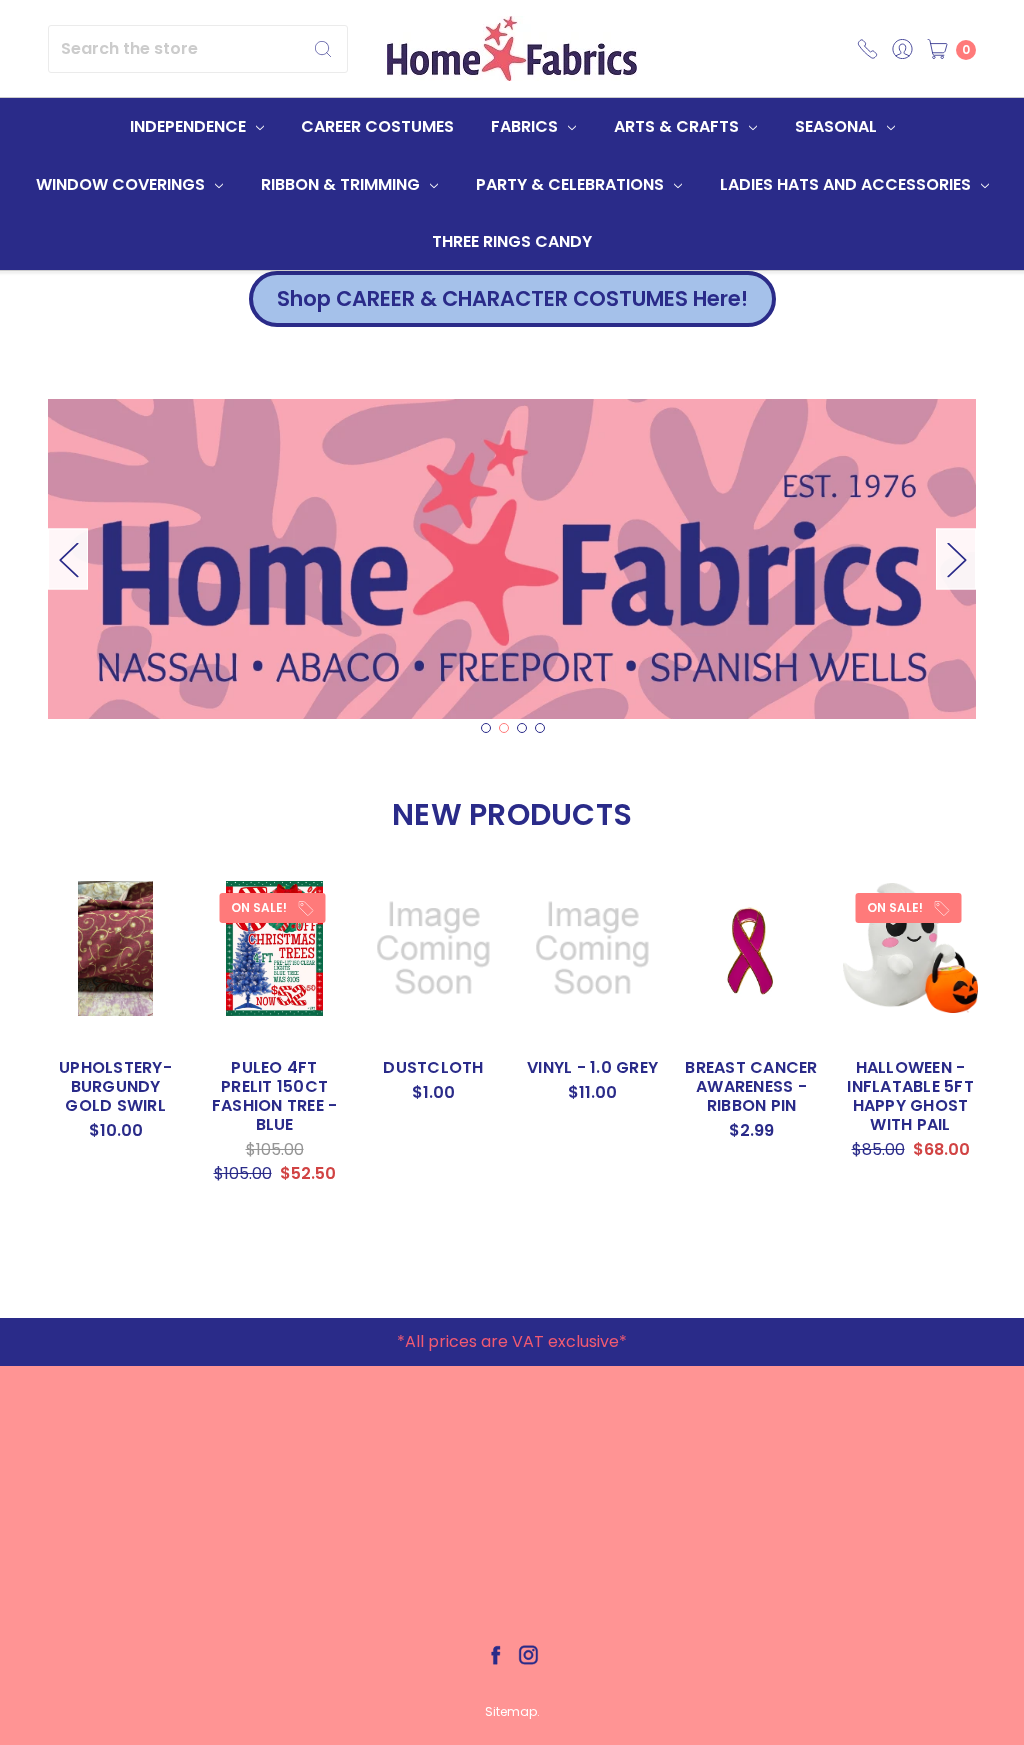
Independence (190, 126)
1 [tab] (486, 728)
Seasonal (838, 126)
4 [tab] (540, 728)
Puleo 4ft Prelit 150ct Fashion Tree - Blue (275, 1096)
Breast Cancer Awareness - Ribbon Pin (751, 1086)
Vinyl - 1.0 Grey (592, 1067)
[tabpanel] (512, 559)
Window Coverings (122, 184)
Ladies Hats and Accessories (847, 184)
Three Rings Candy (512, 241)
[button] (512, 299)
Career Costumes (377, 126)
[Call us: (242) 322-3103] (867, 49)
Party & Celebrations (572, 184)
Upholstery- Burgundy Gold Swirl (115, 1086)
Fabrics (526, 126)
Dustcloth (433, 1067)
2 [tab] (504, 728)
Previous (68, 558)
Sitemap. (512, 1711)
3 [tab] (522, 728)
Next (956, 558)
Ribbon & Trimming (342, 184)
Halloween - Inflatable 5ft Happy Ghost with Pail (910, 1096)
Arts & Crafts (678, 126)
